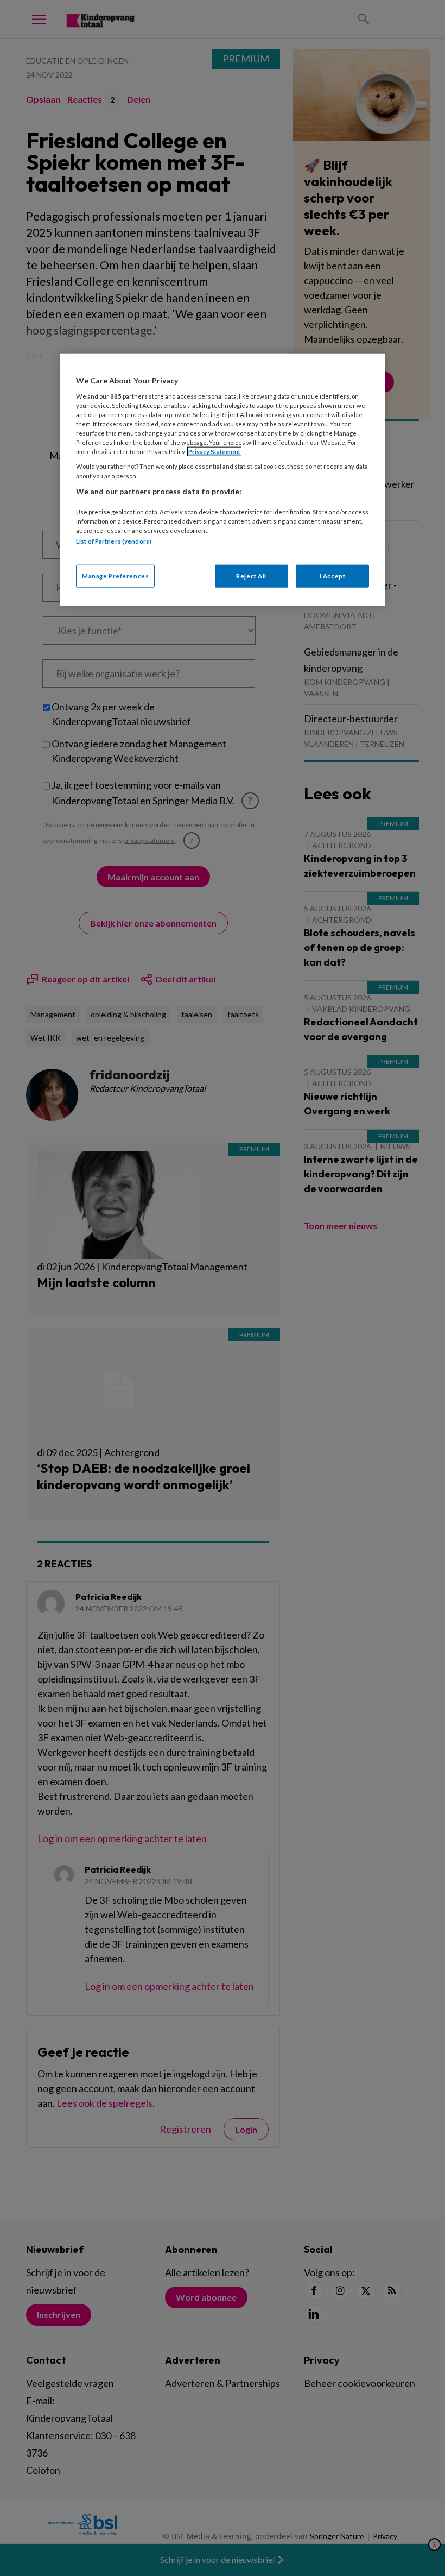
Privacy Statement (214, 452)
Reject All (251, 575)
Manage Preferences (115, 575)
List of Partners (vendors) (114, 541)
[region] (223, 480)
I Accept (333, 575)
